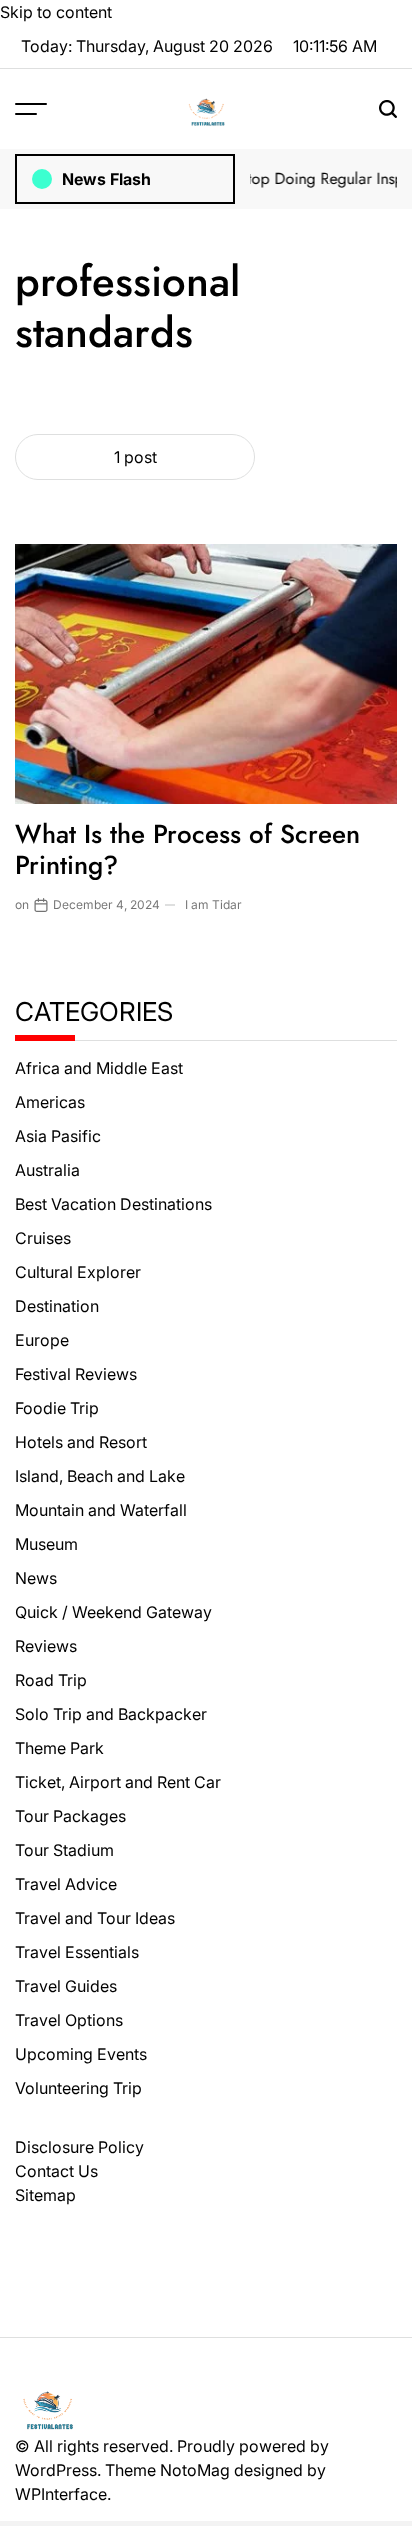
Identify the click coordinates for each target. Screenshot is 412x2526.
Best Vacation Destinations (113, 1204)
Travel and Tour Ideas (95, 1918)
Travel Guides (66, 1986)
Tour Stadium (64, 1850)
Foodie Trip (57, 1408)
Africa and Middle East (99, 1068)
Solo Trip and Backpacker (111, 1714)
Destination (57, 1306)
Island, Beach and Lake (100, 1476)
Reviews (46, 1646)
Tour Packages (70, 1816)
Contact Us (56, 2171)
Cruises (43, 1238)
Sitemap (45, 2195)
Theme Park (59, 1748)
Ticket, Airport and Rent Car (118, 1782)
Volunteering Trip (78, 2088)
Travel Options (69, 2020)
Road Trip (51, 1680)
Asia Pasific (58, 1136)
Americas (50, 1102)
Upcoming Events (81, 2054)
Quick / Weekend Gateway (113, 1612)
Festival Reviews (76, 1374)
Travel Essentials (77, 1952)
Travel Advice (66, 1884)
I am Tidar (213, 904)
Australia (47, 1170)
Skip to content (56, 12)
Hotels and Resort (81, 1442)
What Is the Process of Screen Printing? (187, 849)
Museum (46, 1544)
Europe (42, 1340)
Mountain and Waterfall (101, 1510)
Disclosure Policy (79, 2147)
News (36, 1578)
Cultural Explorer (78, 1272)
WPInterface (61, 2494)
